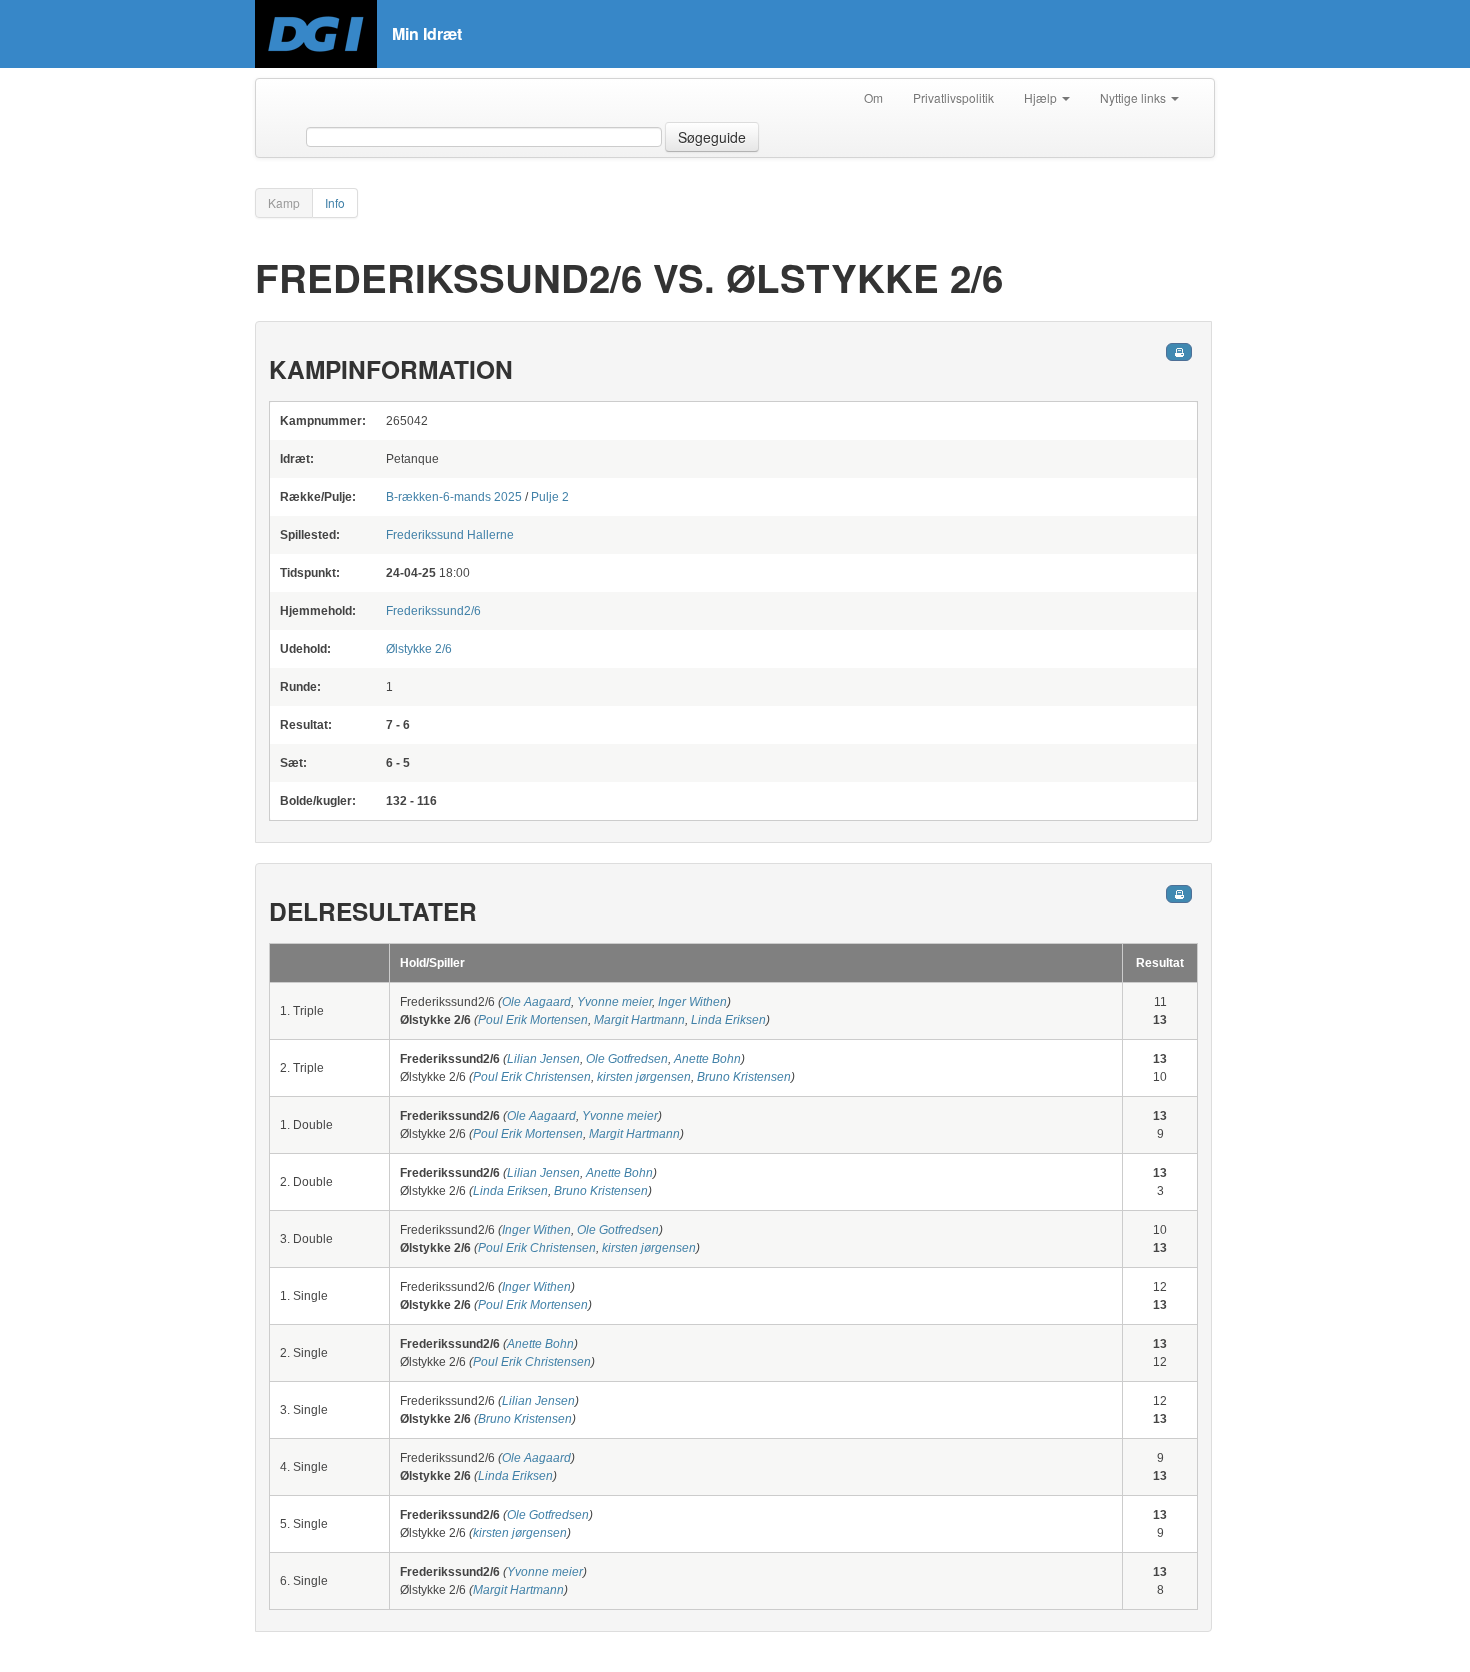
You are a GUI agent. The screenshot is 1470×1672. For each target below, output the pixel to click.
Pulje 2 (550, 497)
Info (335, 202)
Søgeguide (712, 137)
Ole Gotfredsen (627, 1059)
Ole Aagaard (536, 1002)
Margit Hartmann (639, 1020)
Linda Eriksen (728, 1020)
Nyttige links (1134, 97)
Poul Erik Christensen (532, 1077)
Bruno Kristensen (744, 1077)
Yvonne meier (614, 1002)
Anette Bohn (707, 1059)
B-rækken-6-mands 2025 (454, 497)
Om (873, 97)
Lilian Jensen (543, 1059)
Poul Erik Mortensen (533, 1020)
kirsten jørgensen (644, 1077)
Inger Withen (692, 1002)
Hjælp (1042, 97)
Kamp (284, 202)
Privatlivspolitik (953, 97)
